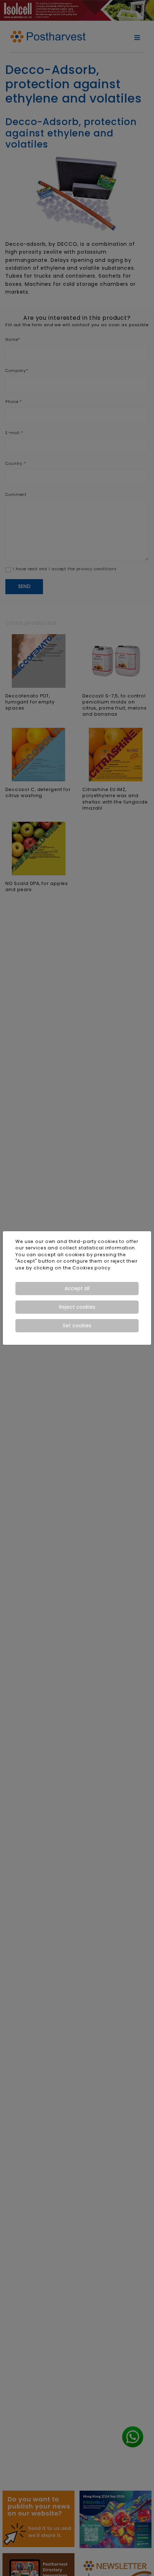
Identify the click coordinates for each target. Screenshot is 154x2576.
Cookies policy (91, 1268)
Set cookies (77, 1326)
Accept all (77, 1288)
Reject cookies (77, 1307)
